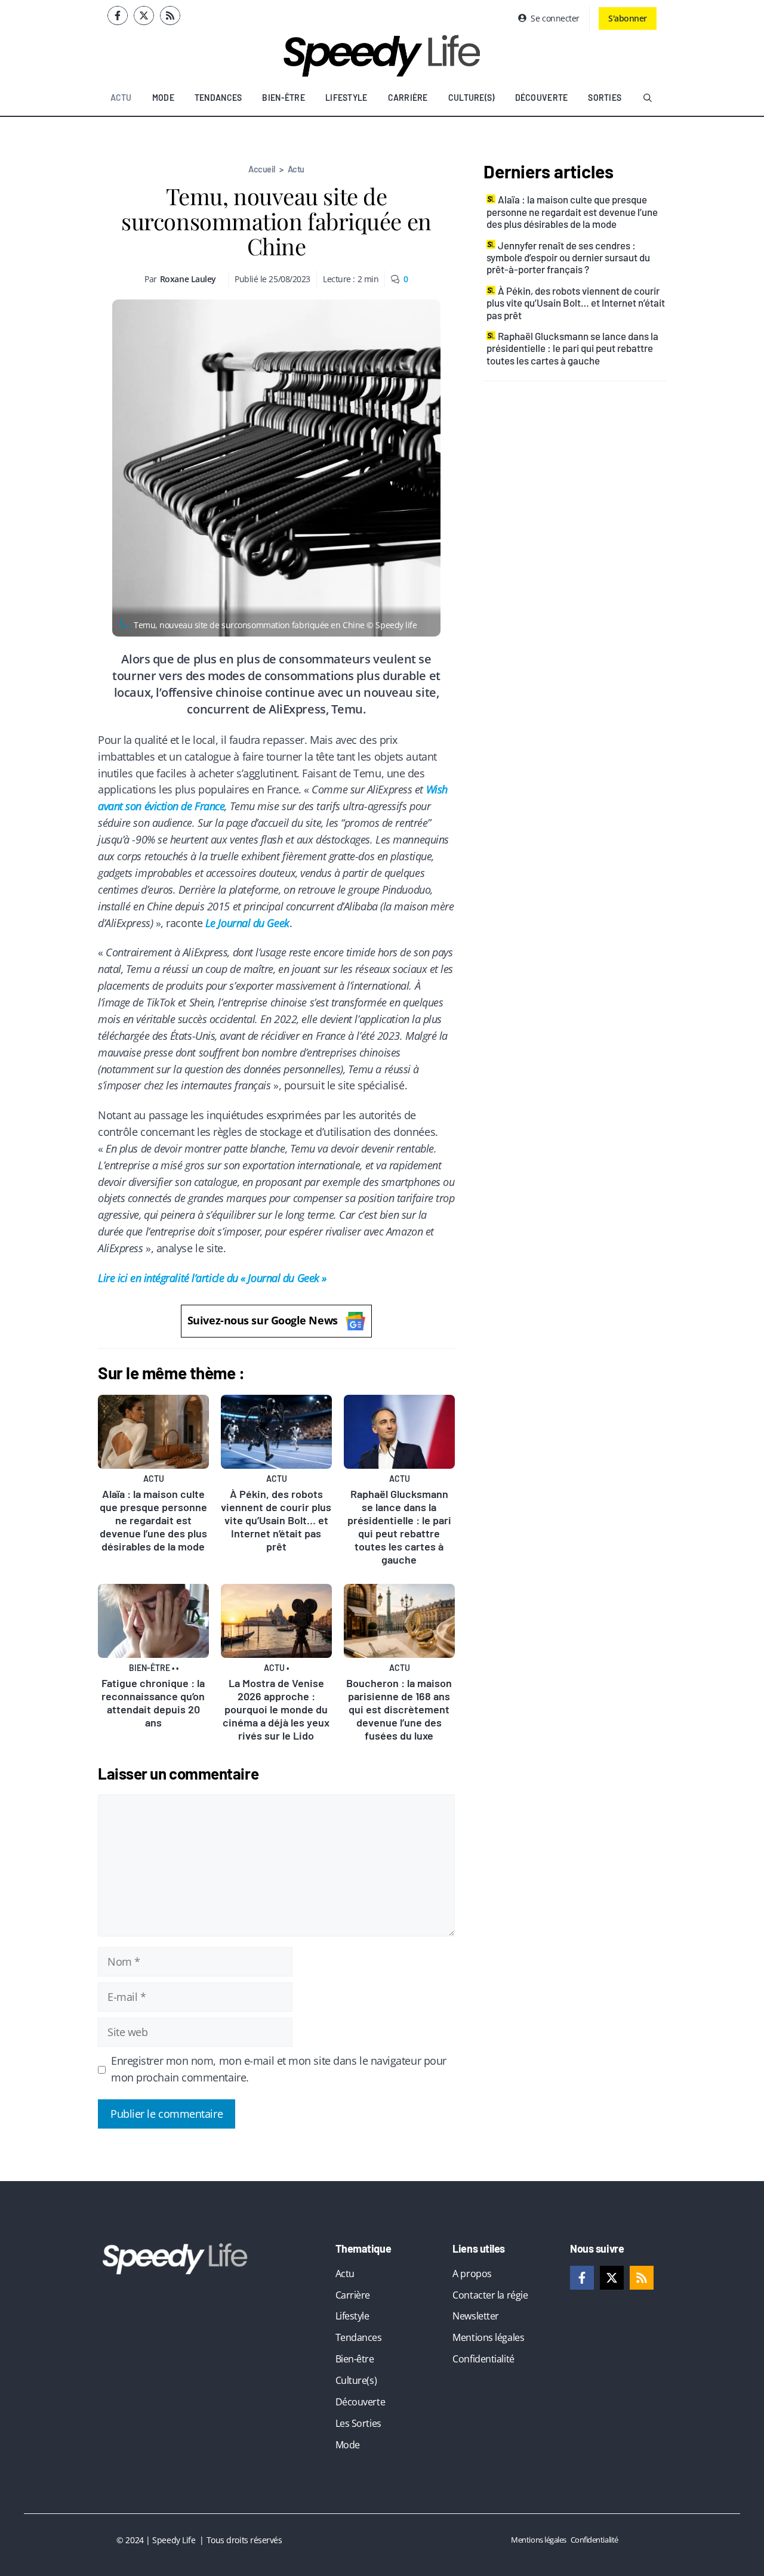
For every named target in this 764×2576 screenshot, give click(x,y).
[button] (648, 98)
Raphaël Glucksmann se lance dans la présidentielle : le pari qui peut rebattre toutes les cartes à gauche (399, 1527)
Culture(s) (472, 98)
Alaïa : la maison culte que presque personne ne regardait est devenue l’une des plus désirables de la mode (153, 1520)
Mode (163, 98)
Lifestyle (346, 98)
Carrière (408, 98)
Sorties (605, 98)
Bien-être (284, 98)
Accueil (262, 169)
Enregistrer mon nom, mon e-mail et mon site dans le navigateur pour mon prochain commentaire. (279, 2069)
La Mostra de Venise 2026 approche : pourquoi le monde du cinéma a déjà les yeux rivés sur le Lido (276, 1709)
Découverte (542, 98)
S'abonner (628, 18)
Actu (121, 98)
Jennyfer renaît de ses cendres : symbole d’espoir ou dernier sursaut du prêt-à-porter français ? (568, 257)
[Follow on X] (144, 16)
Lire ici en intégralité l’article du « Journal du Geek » (212, 1278)
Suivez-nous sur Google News (263, 1320)
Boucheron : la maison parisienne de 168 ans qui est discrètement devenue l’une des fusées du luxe (399, 1709)
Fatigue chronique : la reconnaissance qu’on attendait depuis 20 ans (153, 1703)
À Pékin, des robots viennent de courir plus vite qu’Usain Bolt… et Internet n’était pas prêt (276, 1520)
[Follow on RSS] (170, 16)
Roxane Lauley (188, 279)
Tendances (218, 98)
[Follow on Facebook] (118, 16)
